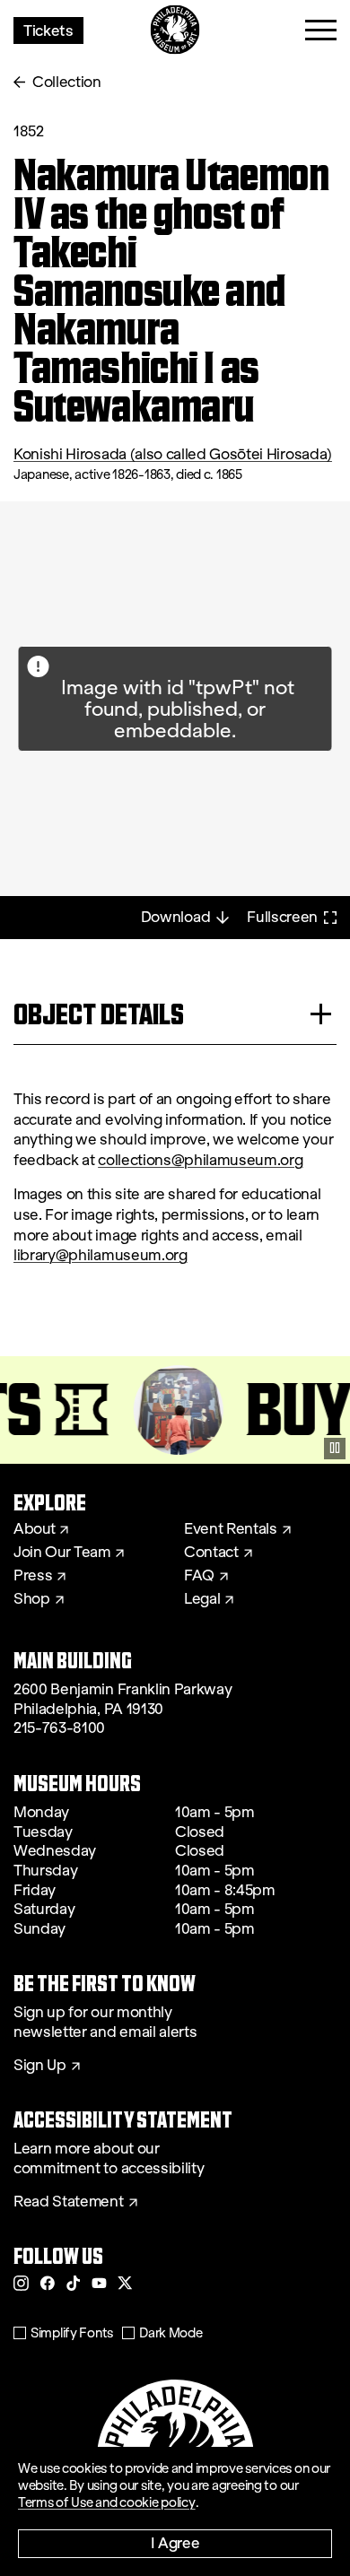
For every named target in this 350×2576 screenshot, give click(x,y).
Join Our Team (62, 1553)
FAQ (199, 1576)
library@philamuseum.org (101, 1255)
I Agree (175, 2542)
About (34, 1529)
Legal (202, 1599)
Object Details (99, 1014)
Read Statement (69, 2202)
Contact (211, 1553)
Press (33, 1576)
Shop (32, 1599)
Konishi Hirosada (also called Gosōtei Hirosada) (173, 454)
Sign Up (40, 2066)
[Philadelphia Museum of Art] (175, 30)
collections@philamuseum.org (200, 1160)
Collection (67, 82)
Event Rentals (231, 1529)
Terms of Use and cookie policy (107, 2502)
